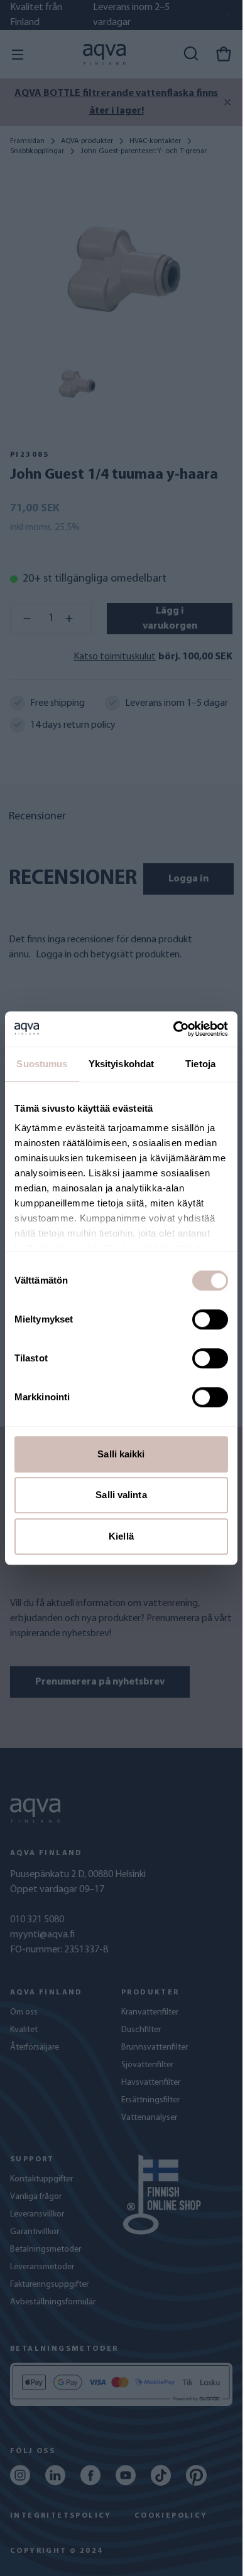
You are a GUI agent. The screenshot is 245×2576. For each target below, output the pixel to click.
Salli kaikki (121, 1454)
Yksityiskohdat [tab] (121, 1064)
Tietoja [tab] (200, 1064)
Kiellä (121, 1536)
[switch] (210, 1319)
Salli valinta (121, 1495)
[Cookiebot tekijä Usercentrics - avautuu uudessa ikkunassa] (174, 1029)
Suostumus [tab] (42, 1064)
